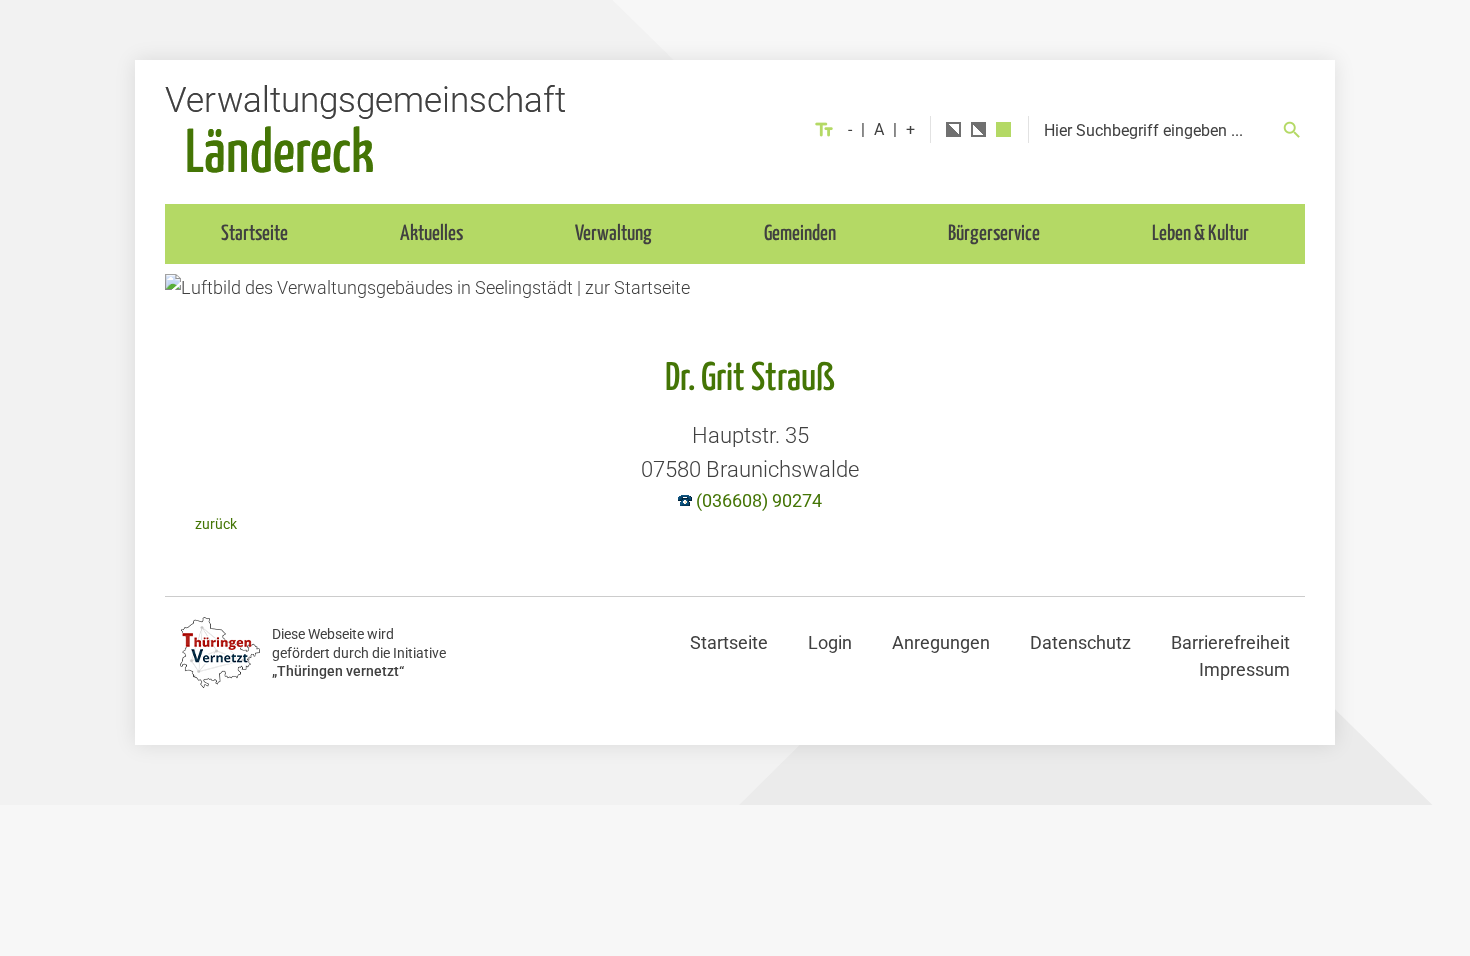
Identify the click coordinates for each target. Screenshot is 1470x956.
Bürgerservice (994, 234)
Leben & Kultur (1200, 234)
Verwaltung (613, 234)
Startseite (254, 234)
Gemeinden (800, 234)
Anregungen (941, 642)
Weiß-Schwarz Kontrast (978, 129)
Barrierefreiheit (1230, 642)
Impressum (1244, 669)
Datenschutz (1080, 642)
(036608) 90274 (759, 500)
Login (830, 642)
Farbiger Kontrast (1003, 129)
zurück (216, 524)
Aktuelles (431, 234)
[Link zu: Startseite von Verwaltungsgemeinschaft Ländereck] (365, 129)
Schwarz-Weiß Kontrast (953, 129)
